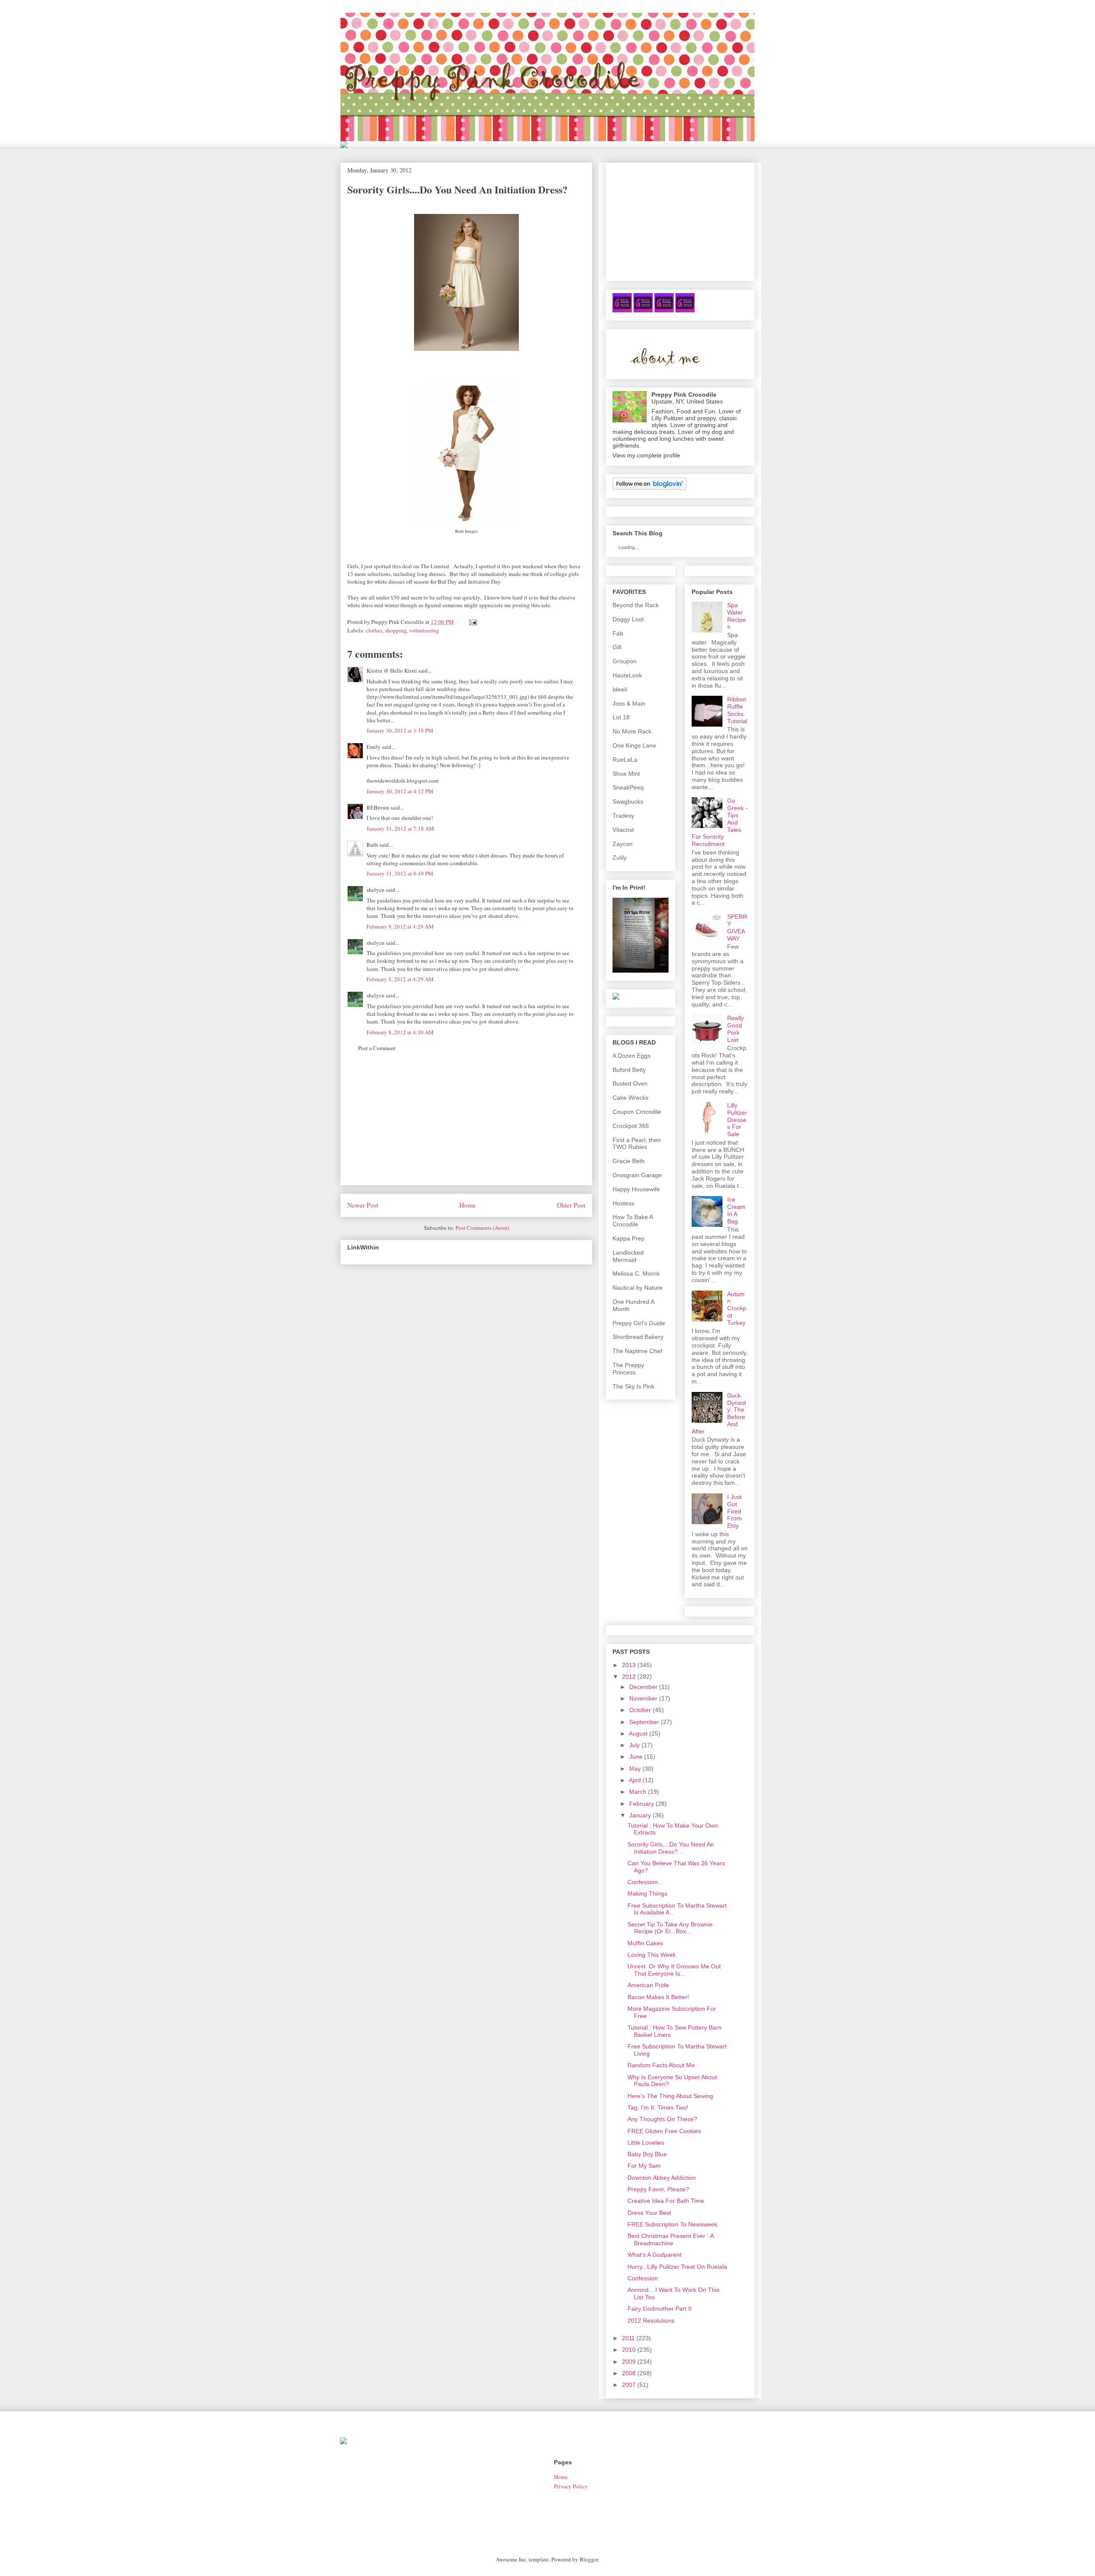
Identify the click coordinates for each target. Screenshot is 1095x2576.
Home (468, 1205)
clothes (374, 630)
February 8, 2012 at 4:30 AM (400, 1032)
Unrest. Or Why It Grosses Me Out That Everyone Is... (674, 1970)
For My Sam (644, 2166)
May (635, 1769)
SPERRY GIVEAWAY (737, 927)
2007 (629, 2385)
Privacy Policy (571, 2486)
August (638, 1733)
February (642, 1804)
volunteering (424, 630)
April (635, 1780)
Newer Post (363, 1205)
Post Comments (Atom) (482, 1228)
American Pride (648, 1985)
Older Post (571, 1205)
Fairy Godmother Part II (660, 2309)
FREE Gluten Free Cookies (664, 2131)
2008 (629, 2373)
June (636, 1757)
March (638, 1792)
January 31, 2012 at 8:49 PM (400, 873)
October (640, 1710)
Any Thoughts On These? (662, 2119)
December (643, 1687)
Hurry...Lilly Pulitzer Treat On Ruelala (677, 2267)
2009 (629, 2362)
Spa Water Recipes (737, 616)
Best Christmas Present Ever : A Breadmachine (670, 2239)
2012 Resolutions (651, 2321)
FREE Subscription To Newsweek (672, 2224)
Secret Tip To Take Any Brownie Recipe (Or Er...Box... (670, 1928)
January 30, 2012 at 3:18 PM (400, 730)
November (643, 1698)
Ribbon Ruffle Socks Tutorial (737, 710)
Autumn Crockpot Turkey (737, 1308)
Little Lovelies (646, 2143)
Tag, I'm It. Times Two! (658, 2107)
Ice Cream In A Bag (736, 1210)
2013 (629, 1665)
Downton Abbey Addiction (662, 2178)
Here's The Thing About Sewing (670, 2096)
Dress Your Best (649, 2213)
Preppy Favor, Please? (658, 2189)
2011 (628, 2338)
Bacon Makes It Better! (658, 1997)
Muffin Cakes (645, 1943)
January (640, 1815)
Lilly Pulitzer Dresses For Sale (737, 1120)
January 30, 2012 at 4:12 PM (400, 791)
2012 (629, 1677)
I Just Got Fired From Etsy (734, 1511)
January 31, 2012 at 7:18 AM (400, 828)
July (635, 1745)
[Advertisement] (466, 1125)
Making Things (647, 1893)
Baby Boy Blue (647, 2154)
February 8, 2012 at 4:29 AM (400, 926)
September (644, 1722)
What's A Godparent (654, 2255)
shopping (396, 630)
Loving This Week (652, 1955)
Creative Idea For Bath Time (666, 2201)
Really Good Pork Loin (735, 1029)
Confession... (645, 1882)
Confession (643, 2278)
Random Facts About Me (661, 2065)
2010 (629, 2350)
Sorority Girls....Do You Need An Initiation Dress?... (671, 1848)
